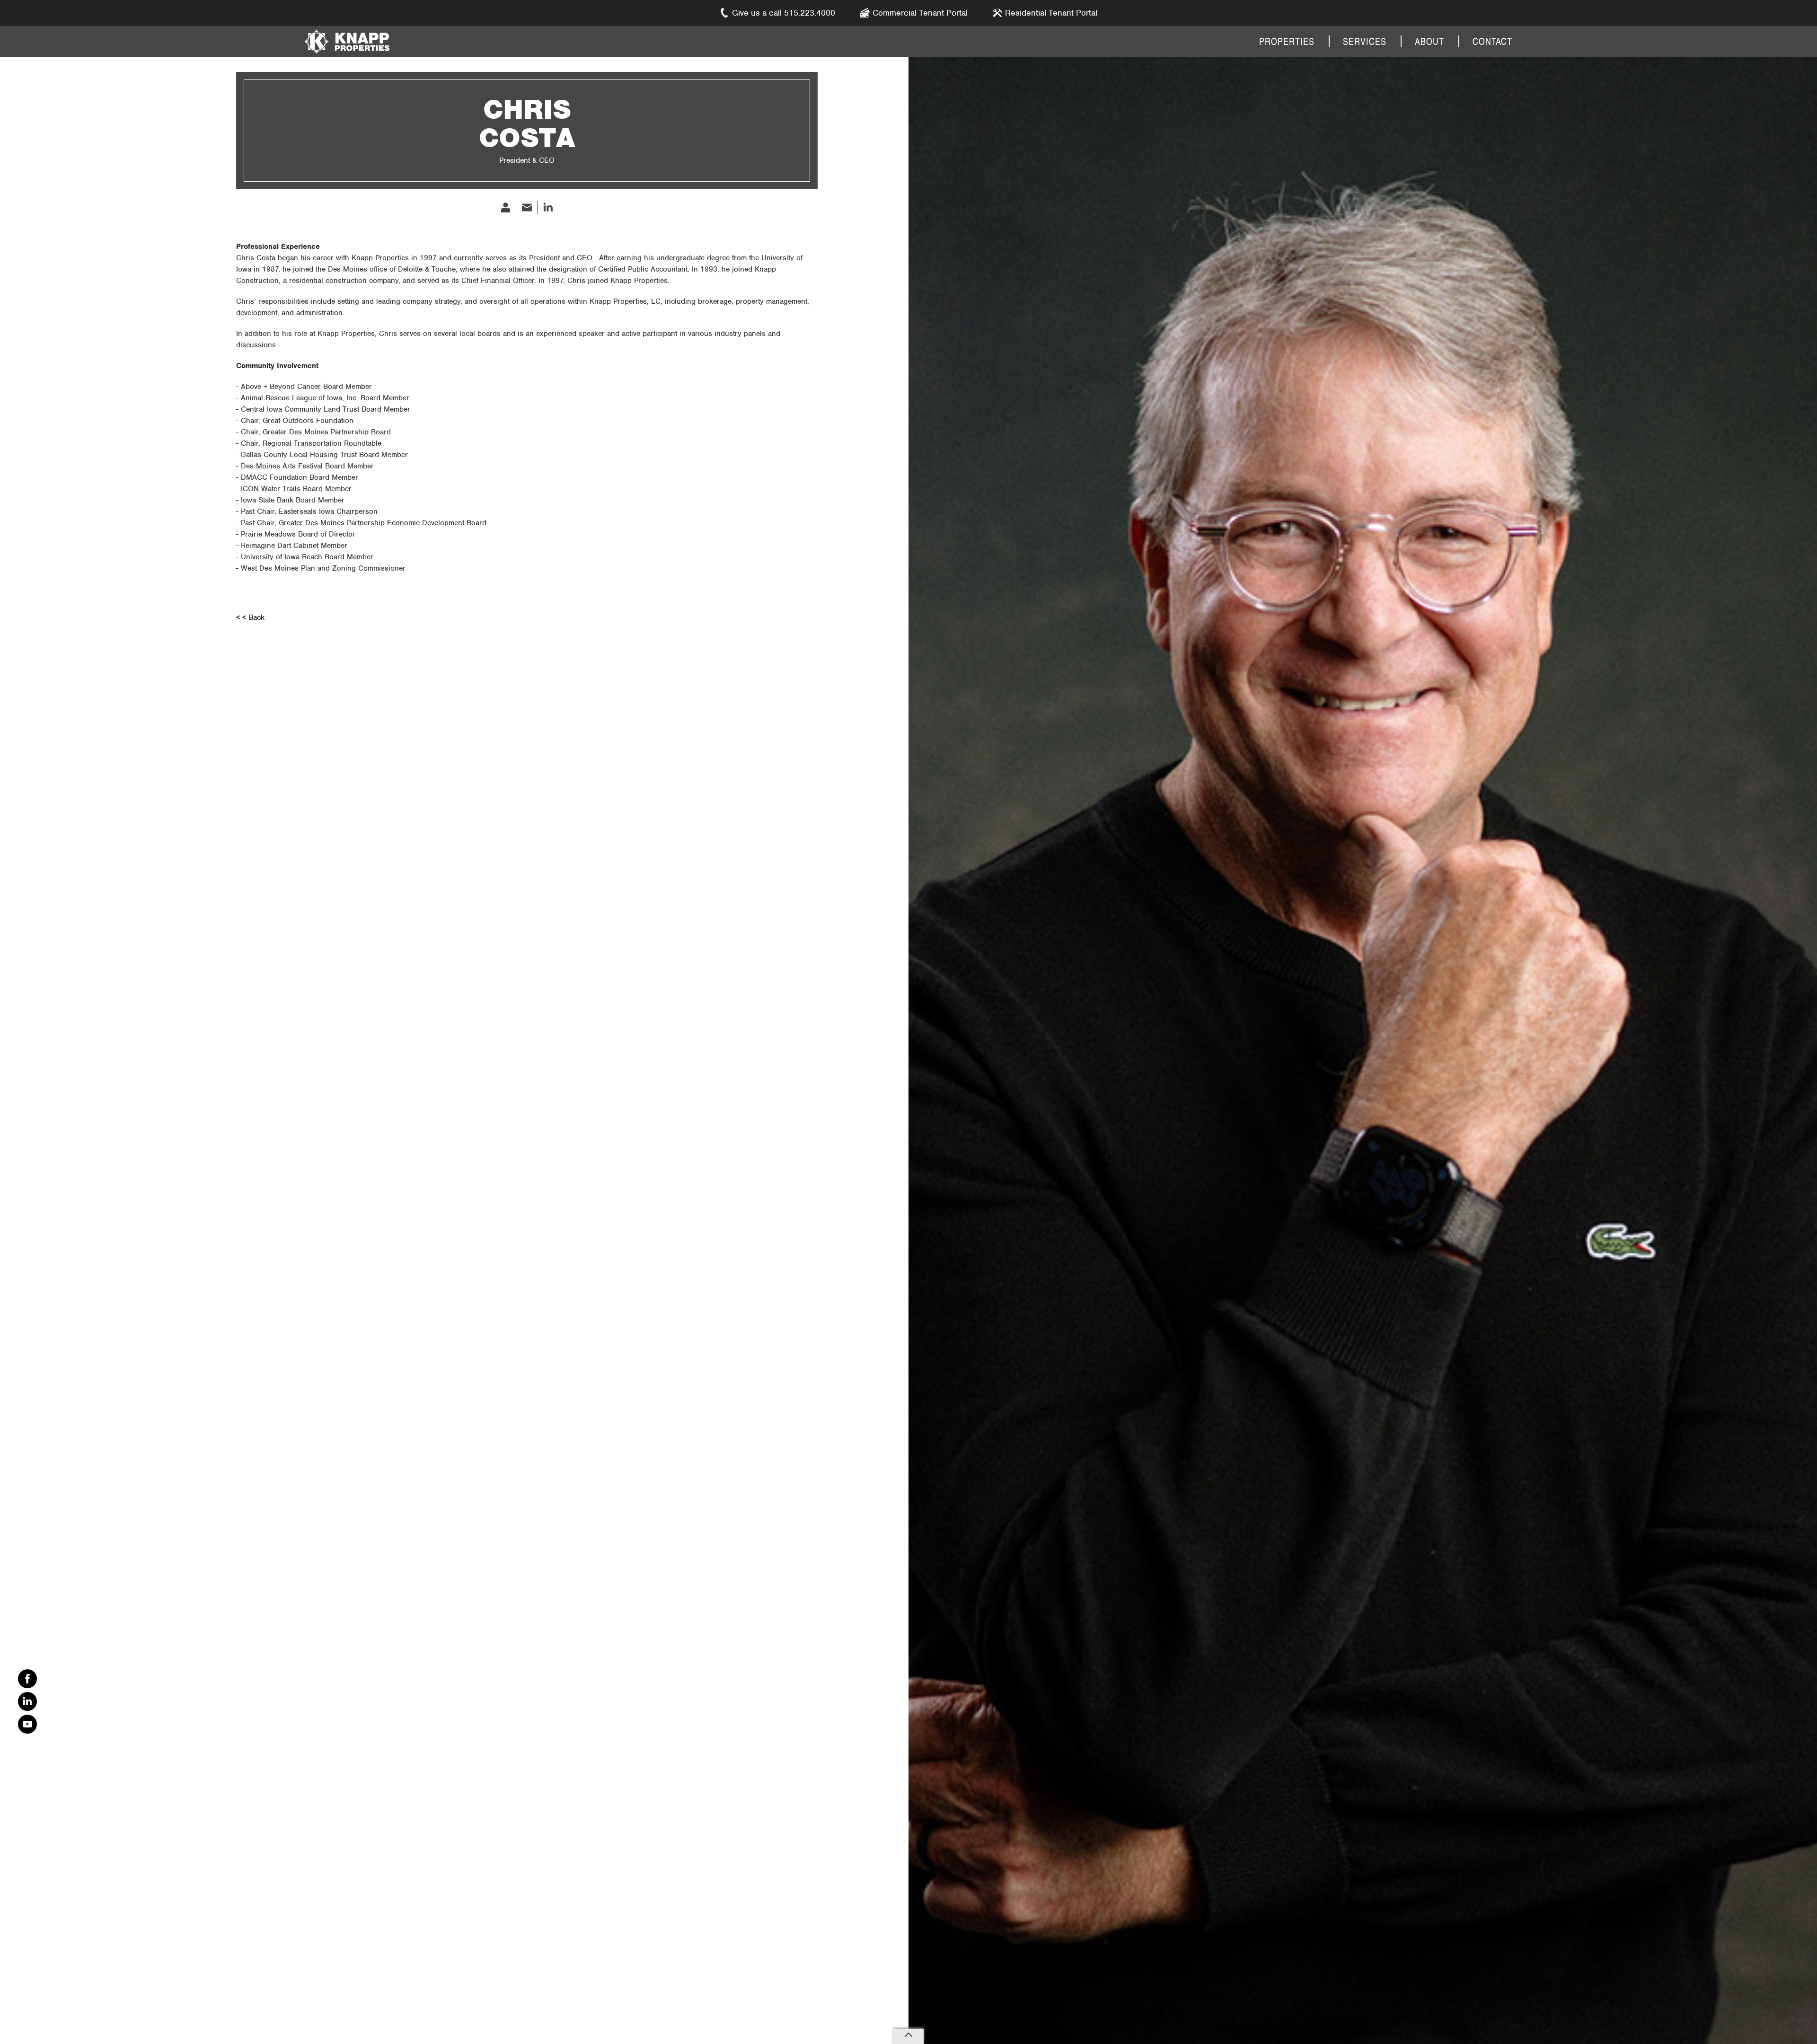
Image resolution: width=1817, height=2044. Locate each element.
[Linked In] (27, 1701)
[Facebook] (27, 1679)
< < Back (250, 617)
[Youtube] (27, 1724)
